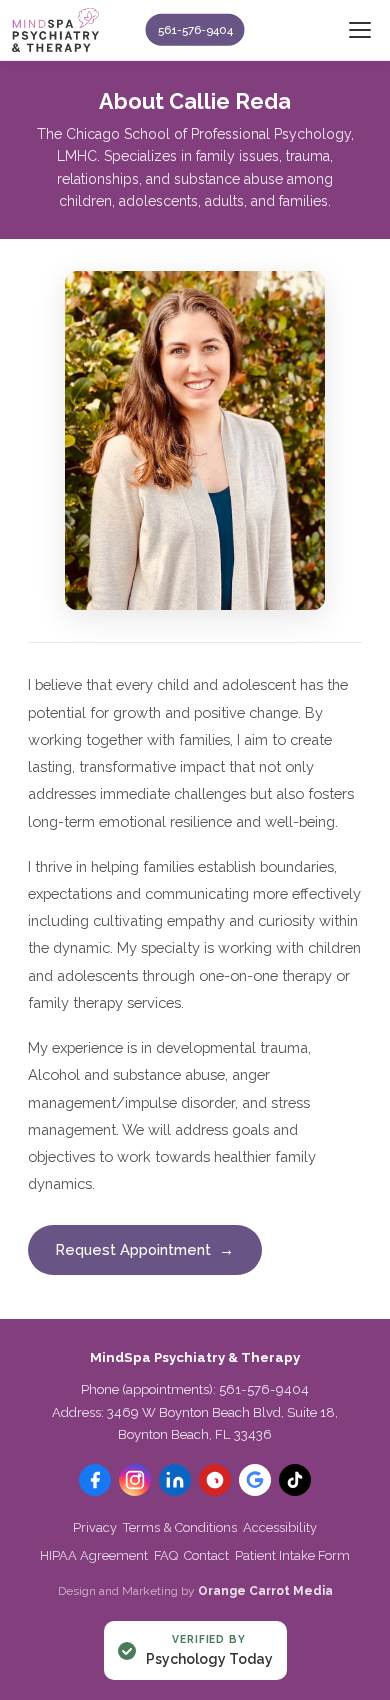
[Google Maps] (255, 1480)
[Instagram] (135, 1480)
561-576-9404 (195, 30)
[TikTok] (295, 1480)
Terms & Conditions (180, 1527)
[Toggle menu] (360, 30)
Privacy (95, 1527)
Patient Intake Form (292, 1555)
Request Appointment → (145, 1249)
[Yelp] (215, 1480)
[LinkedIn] (175, 1480)
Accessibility (280, 1527)
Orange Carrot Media (265, 1591)
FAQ (166, 1555)
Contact (206, 1555)
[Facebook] (95, 1480)
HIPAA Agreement (94, 1555)
